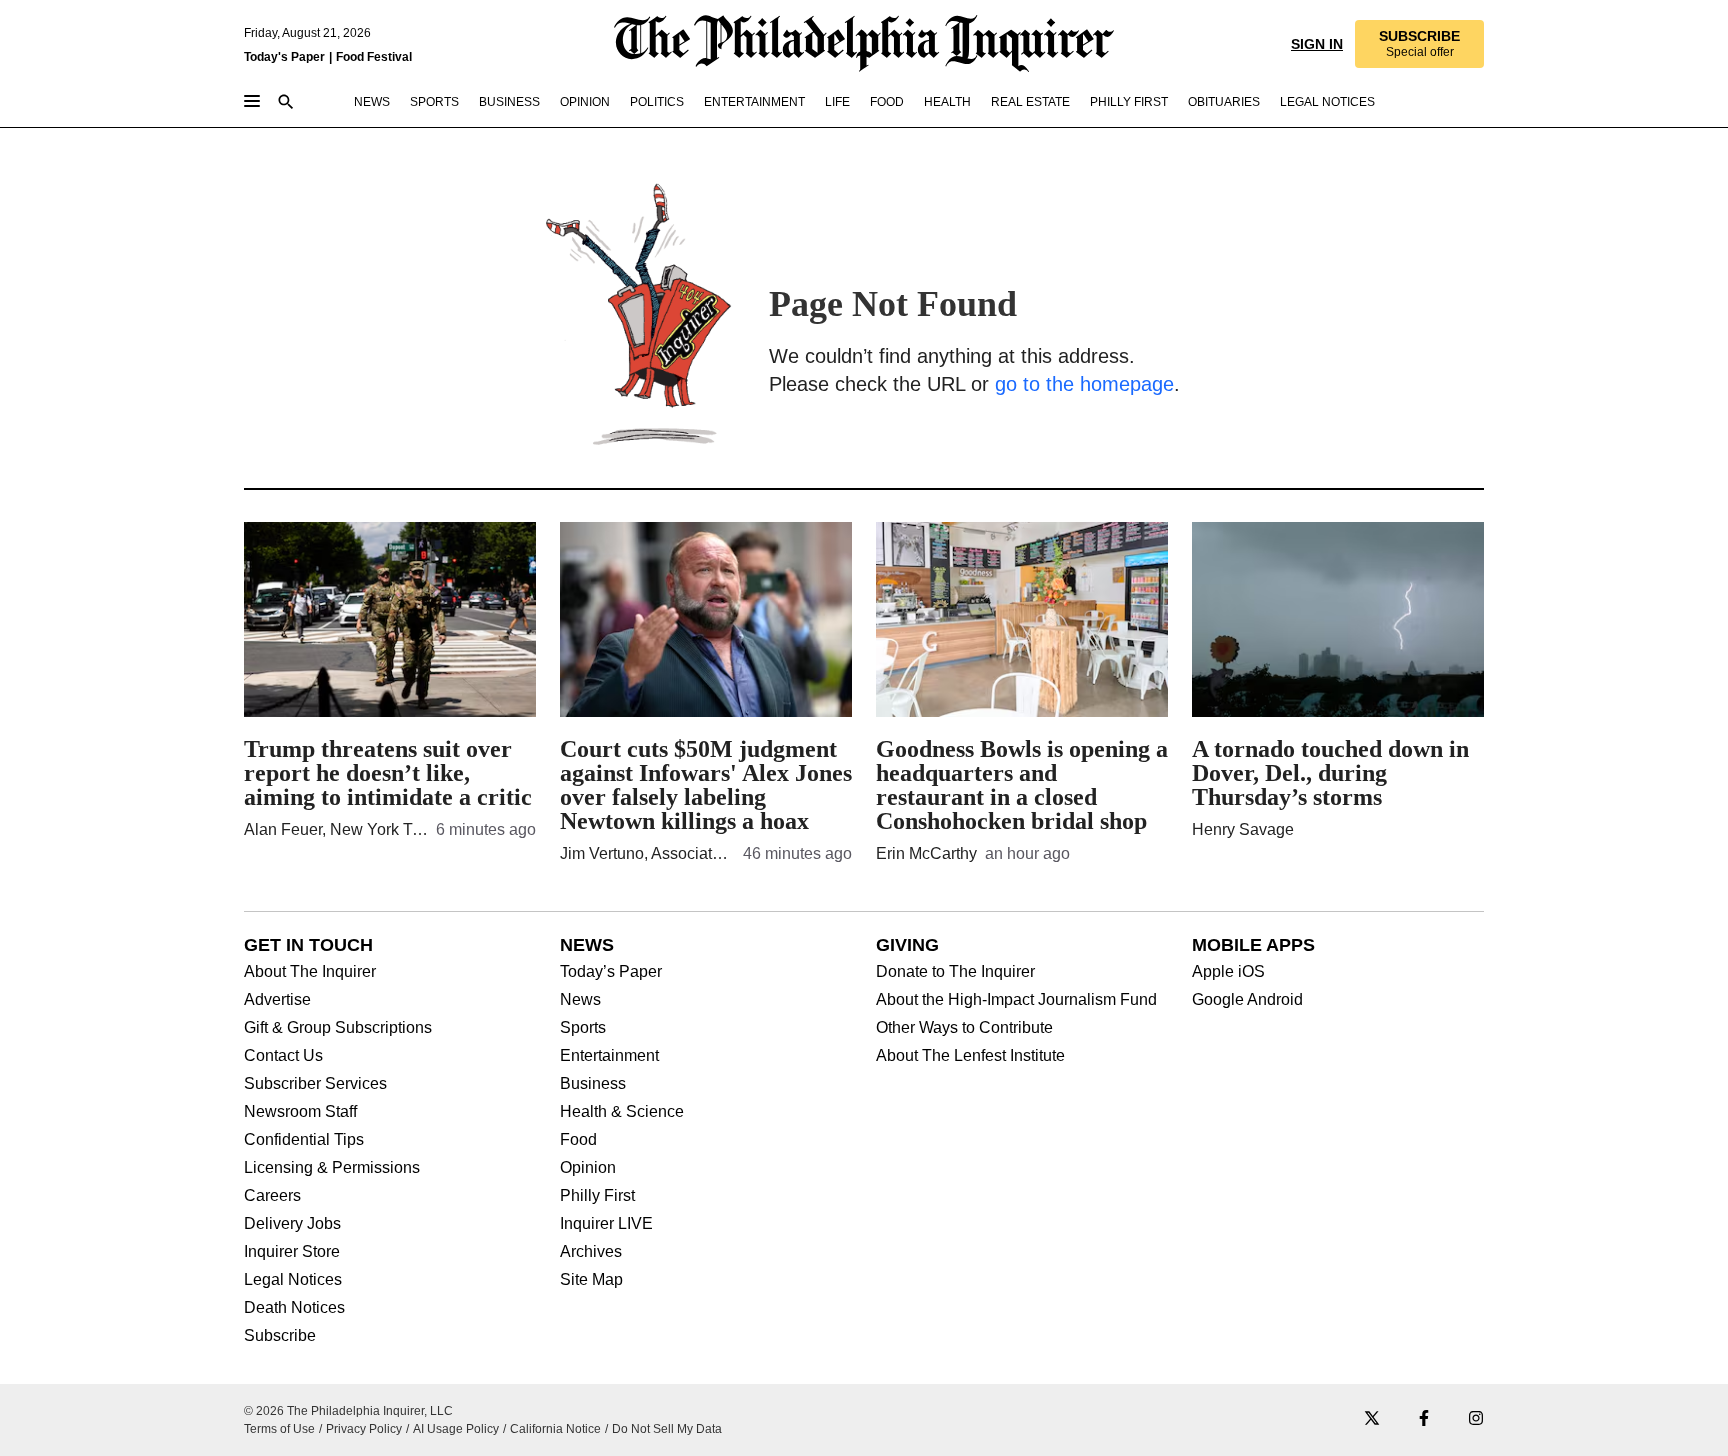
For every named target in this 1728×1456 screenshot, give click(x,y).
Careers (272, 1196)
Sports (583, 1028)
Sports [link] (434, 102)
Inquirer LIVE (606, 1224)
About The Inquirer (310, 972)
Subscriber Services (315, 1084)
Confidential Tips (304, 1140)
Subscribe (280, 1336)
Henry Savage (1243, 829)
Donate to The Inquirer (955, 972)
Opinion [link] (585, 102)
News (580, 1000)
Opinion (588, 1168)
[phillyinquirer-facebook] (1424, 1419)
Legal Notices (293, 1280)
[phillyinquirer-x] (1372, 1419)
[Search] (286, 103)
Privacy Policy (364, 1429)
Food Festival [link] (374, 57)
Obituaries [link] (1224, 102)
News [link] (372, 102)
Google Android (1247, 1000)
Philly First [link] (1129, 102)
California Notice (555, 1429)
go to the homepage (1084, 384)
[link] (1419, 44)
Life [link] (837, 102)
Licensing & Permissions (332, 1168)
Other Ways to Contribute (964, 1028)
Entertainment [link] (754, 102)
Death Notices (294, 1308)
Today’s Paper (611, 972)
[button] (1419, 44)
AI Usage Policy (456, 1429)
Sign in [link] (1317, 44)
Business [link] (509, 102)
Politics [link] (657, 102)
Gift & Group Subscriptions (338, 1028)
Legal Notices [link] (1327, 102)
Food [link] (887, 102)
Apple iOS (1228, 972)
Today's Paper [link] (284, 57)
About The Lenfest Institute (970, 1056)
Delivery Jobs (292, 1224)
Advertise (277, 1000)
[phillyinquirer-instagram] (1476, 1419)
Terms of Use (279, 1429)
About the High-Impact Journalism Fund (1016, 1000)
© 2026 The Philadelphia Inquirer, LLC (348, 1411)
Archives (591, 1252)
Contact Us (283, 1056)
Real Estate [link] (1030, 102)
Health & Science (622, 1112)
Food (578, 1140)
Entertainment (609, 1056)
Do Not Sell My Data (667, 1429)
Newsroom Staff (300, 1112)
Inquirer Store (292, 1252)
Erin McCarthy (926, 853)
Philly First (597, 1196)
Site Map (591, 1280)
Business (593, 1084)
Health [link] (947, 102)
